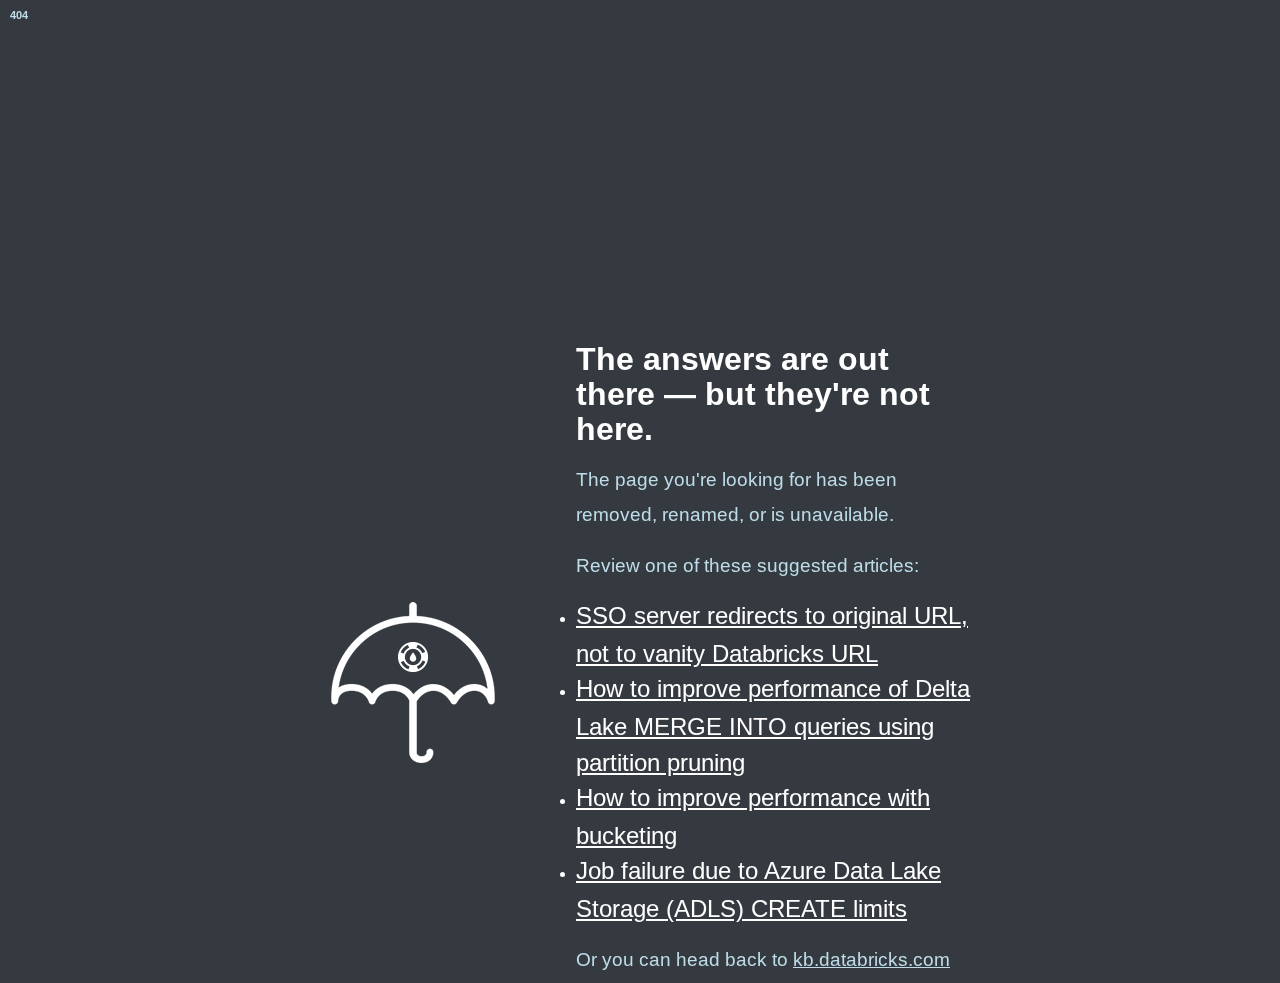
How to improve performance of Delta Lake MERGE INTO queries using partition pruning (773, 725)
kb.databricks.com (871, 959)
